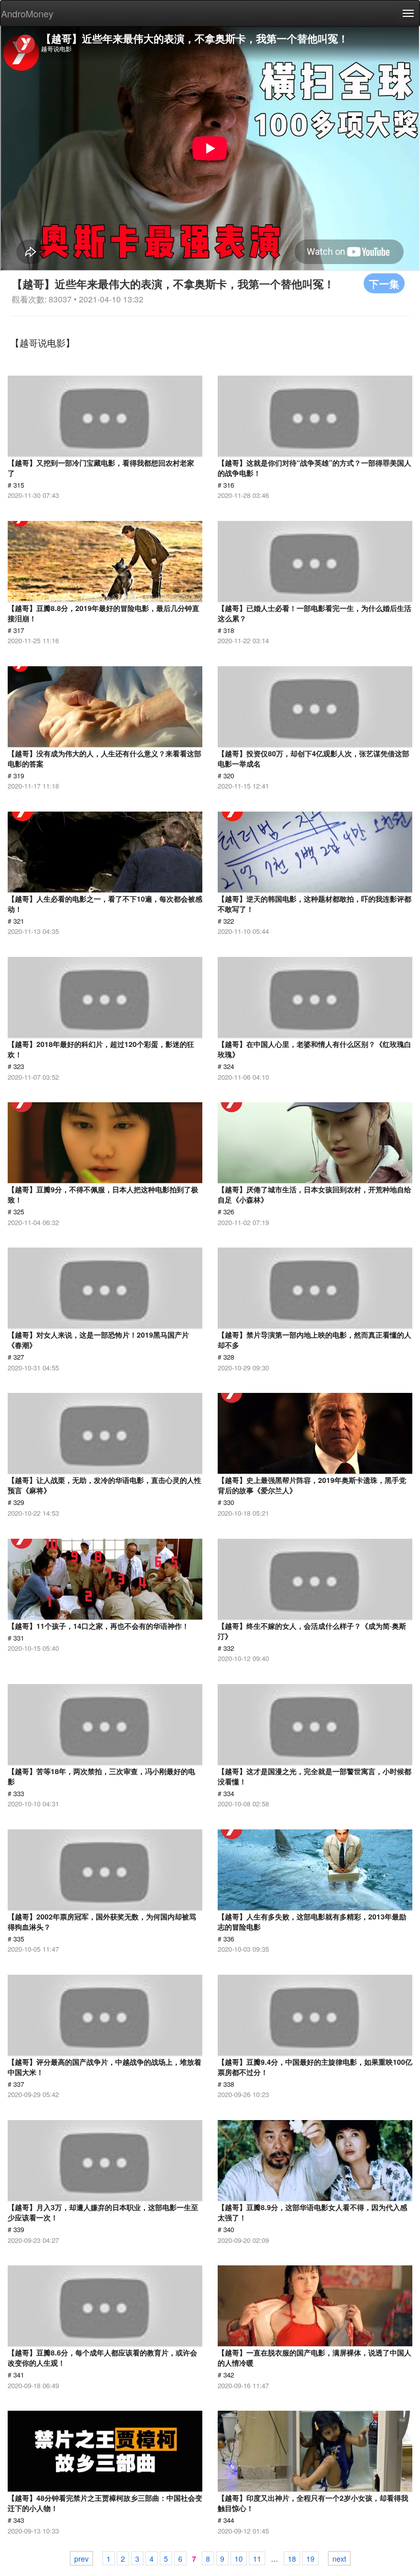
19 (310, 2559)
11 (257, 2559)
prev (81, 2559)
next (339, 2559)
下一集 (384, 283)
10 (239, 2559)
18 (292, 2559)
